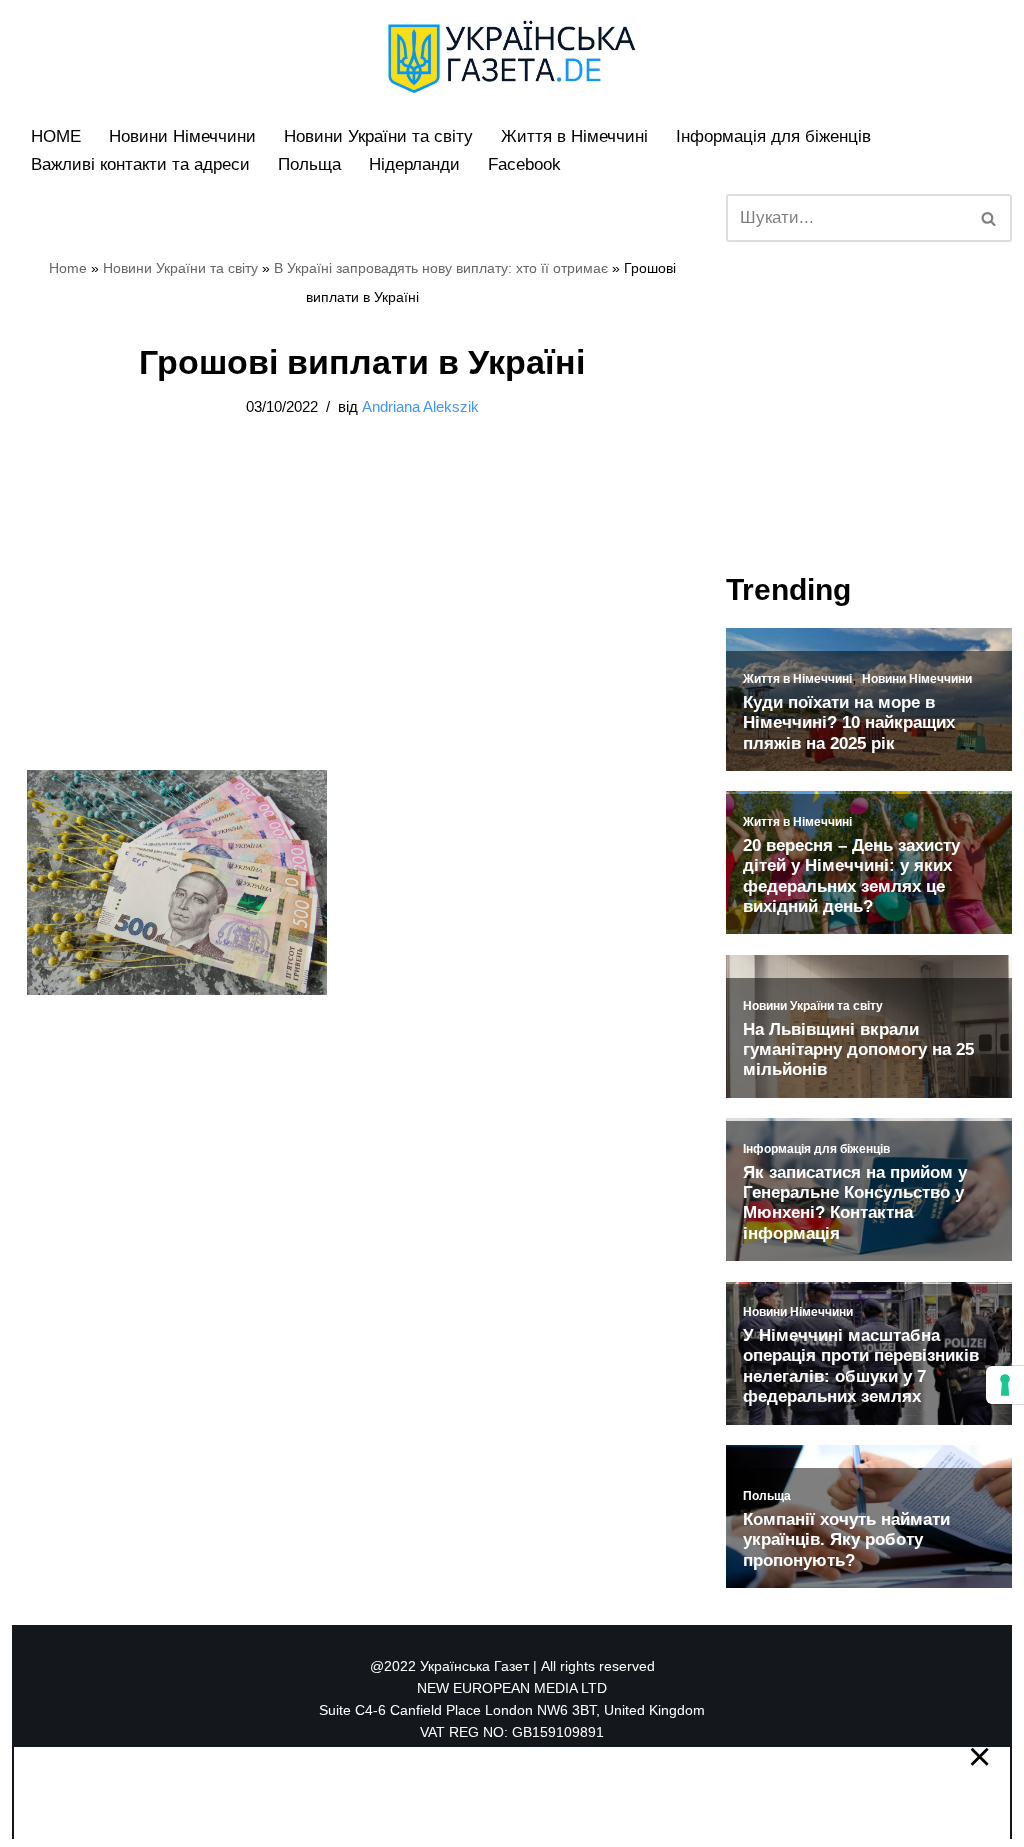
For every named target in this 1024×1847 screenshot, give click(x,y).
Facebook (524, 164)
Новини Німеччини (182, 136)
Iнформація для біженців (773, 136)
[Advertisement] (362, 622)
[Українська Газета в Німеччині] (512, 57)
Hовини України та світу (378, 136)
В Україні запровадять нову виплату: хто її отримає (441, 268)
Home (68, 268)
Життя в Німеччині (574, 136)
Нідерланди (414, 164)
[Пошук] (989, 218)
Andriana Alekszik (420, 406)
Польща (309, 164)
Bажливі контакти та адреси (140, 164)
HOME (56, 136)
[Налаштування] (1005, 1385)
